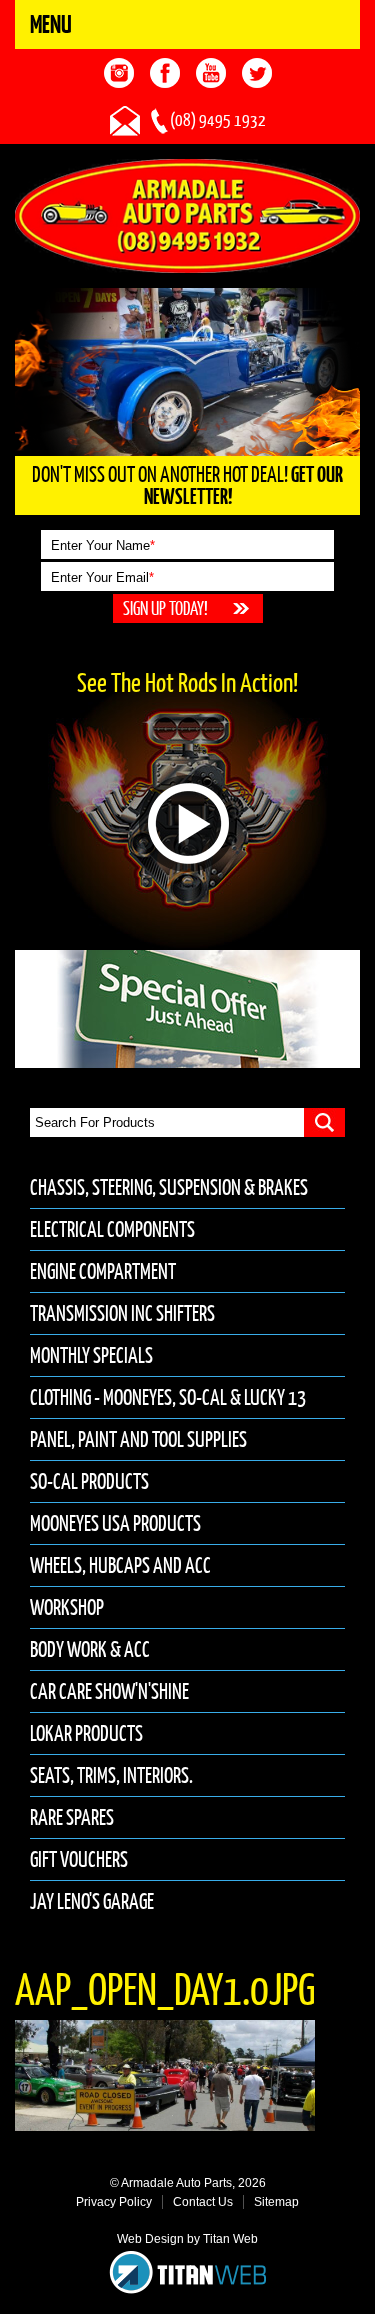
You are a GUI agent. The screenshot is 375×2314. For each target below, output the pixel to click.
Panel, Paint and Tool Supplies (138, 1439)
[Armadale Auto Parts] (187, 215)
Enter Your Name (103, 545)
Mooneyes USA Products (115, 1523)
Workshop (67, 1607)
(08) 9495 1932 (218, 120)
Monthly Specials (91, 1355)
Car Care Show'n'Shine (109, 1691)
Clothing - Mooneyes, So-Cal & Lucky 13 (168, 1397)
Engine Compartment (103, 1271)
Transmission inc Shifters (122, 1313)
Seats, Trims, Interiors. (111, 1775)
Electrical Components (112, 1229)
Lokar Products (86, 1733)
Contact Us (203, 2202)
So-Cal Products (89, 1481)
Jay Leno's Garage (92, 1901)
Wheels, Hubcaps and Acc (120, 1565)
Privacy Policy (114, 2202)
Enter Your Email (102, 577)
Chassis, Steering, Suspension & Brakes (169, 1187)
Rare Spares (72, 1817)
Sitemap (276, 2202)
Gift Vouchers (79, 1859)
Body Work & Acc (90, 1649)
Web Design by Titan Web (187, 2239)
